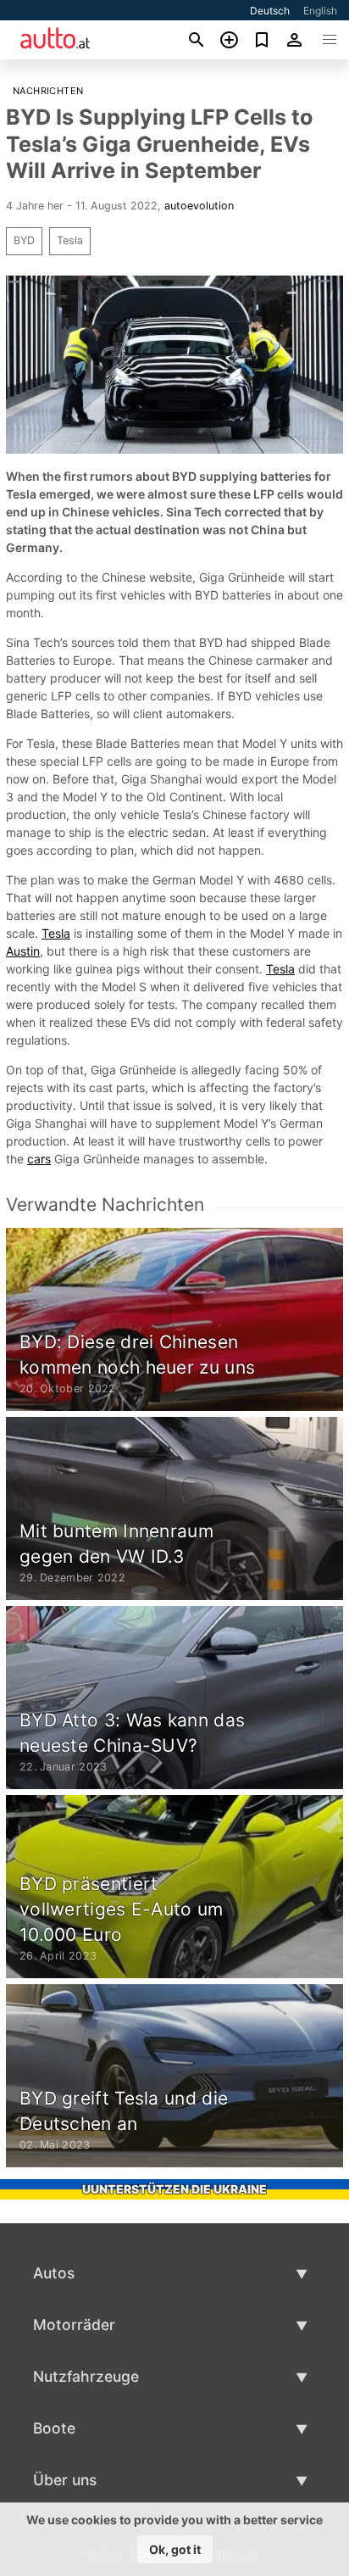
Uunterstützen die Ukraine (174, 2189)
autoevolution (199, 206)
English (320, 11)
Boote (54, 2428)
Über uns (65, 2480)
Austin (23, 951)
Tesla (70, 240)
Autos (54, 2273)
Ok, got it (175, 2549)
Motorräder (74, 2325)
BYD (24, 240)
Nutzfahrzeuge (86, 2376)
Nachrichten (48, 91)
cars (39, 1159)
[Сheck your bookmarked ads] (262, 40)
